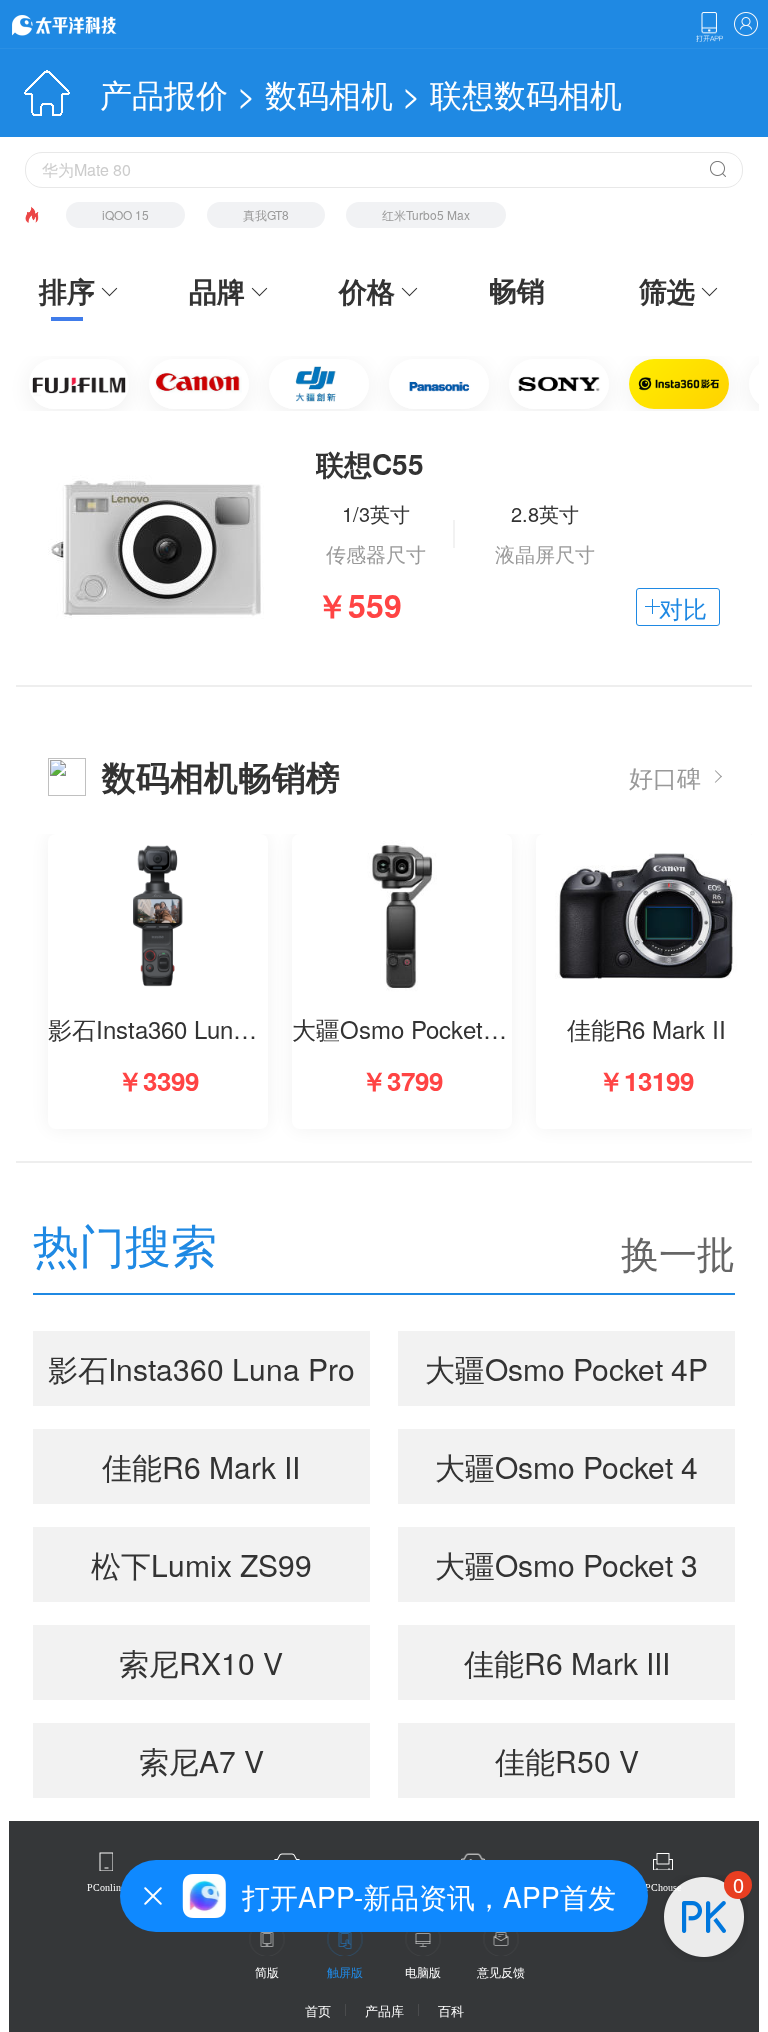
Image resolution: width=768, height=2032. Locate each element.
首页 (318, 2010)
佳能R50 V (567, 1760)
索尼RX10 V (201, 1662)
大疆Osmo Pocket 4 (566, 1466)
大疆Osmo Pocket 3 (566, 1564)
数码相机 (329, 93)
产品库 (384, 2010)
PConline (106, 1887)
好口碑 (665, 776)
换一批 (678, 1252)
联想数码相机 (526, 93)
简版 (267, 1971)
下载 (709, 27)
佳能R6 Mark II (201, 1466)
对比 (683, 607)
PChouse (663, 1887)
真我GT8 (266, 214)
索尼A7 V (201, 1760)
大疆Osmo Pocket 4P (566, 1368)
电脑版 (423, 1971)
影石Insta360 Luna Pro (201, 1368)
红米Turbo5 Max (426, 214)
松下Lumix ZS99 (201, 1564)
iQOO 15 (125, 214)
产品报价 (164, 93)
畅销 (517, 290)
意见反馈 (501, 1971)
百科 (451, 2010)
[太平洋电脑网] (92, 24)
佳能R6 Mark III (567, 1662)
